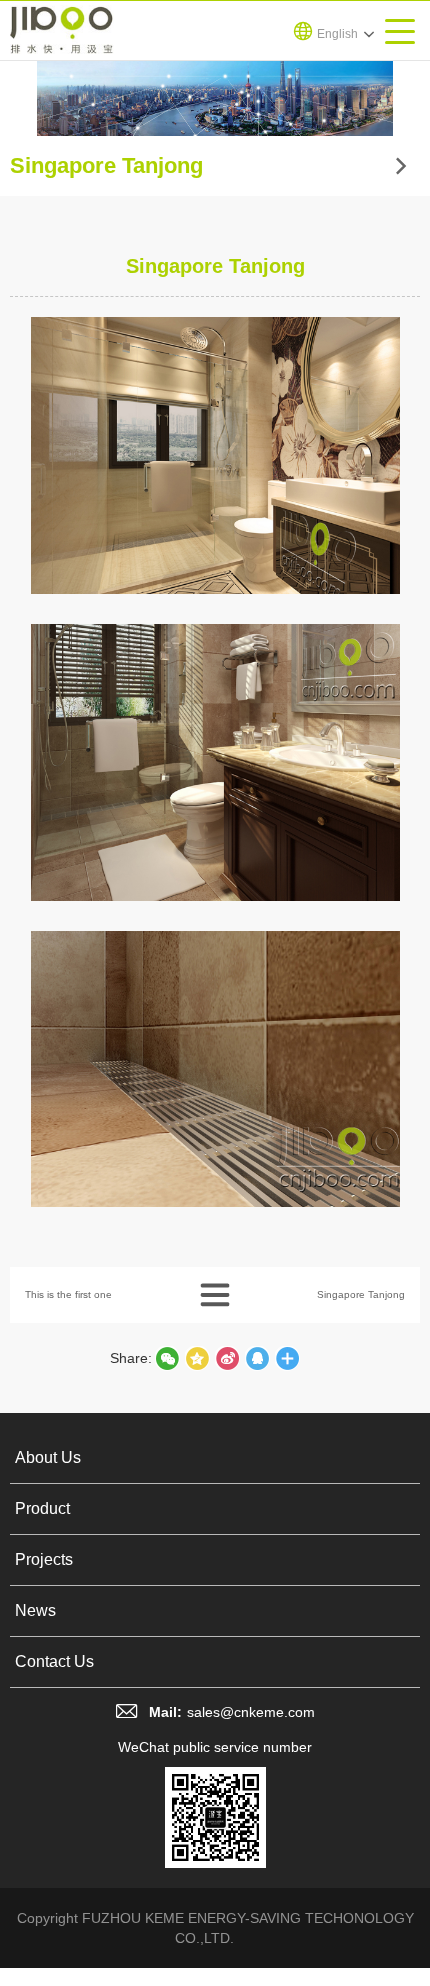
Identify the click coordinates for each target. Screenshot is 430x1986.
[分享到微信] (167, 1358)
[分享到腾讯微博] (197, 1358)
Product (42, 1508)
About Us (48, 1457)
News (35, 1610)
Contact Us (54, 1661)
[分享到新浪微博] (227, 1358)
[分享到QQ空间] (257, 1358)
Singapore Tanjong (361, 1294)
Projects (44, 1559)
